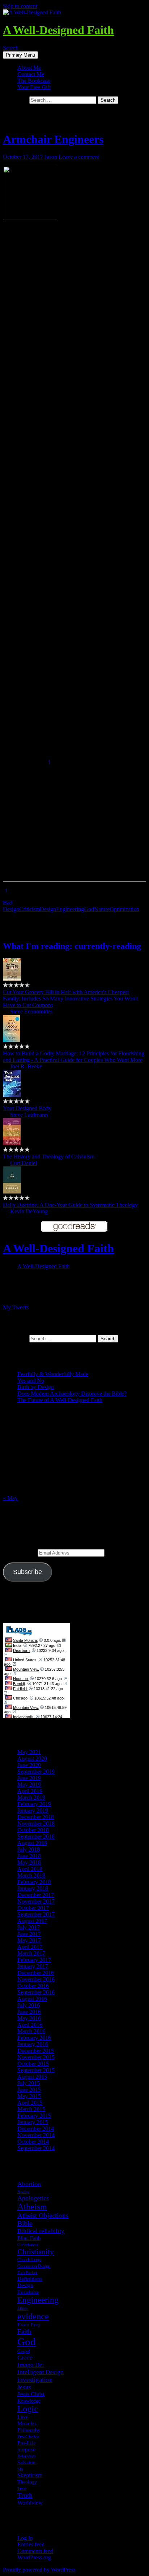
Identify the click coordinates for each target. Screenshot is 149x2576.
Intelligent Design (41, 2372)
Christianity (36, 2252)
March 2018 (31, 1875)
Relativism (26, 2456)
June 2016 (29, 2012)
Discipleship (28, 2292)
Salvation (27, 2462)
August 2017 (32, 1921)
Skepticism (30, 2475)
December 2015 (36, 2051)
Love (23, 2417)
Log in (25, 2538)
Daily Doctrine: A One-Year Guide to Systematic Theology (70, 1205)
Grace (25, 2358)
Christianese (28, 2245)
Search (11, 48)
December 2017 (36, 1895)
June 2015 (29, 2090)
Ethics (23, 2308)
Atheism (32, 2207)
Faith (24, 2332)
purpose (26, 2449)
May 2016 (29, 2018)
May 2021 (29, 1752)
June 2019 (29, 1778)
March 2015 (31, 2109)
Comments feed (35, 2551)
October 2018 (33, 1830)
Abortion (29, 2184)
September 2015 (36, 2070)
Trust (22, 2489)
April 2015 (30, 2103)
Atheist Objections (43, 2215)
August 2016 (32, 1999)
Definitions (30, 2279)
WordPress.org (34, 2557)
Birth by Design (36, 1387)
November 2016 (36, 1979)
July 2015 (29, 2083)
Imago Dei (31, 2365)
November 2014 (36, 2135)
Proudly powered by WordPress (39, 2570)
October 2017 (33, 1908)
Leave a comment (79, 157)
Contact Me (31, 74)
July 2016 (29, 2005)
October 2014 (33, 2142)
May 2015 (29, 2096)
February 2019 (34, 1804)
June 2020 (29, 1765)
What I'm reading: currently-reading (72, 946)
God (89, 909)
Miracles (27, 2423)
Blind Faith (29, 2238)
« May (10, 1498)
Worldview (30, 2503)
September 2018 (36, 1836)
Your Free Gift (34, 87)
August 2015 (32, 2077)
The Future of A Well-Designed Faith (60, 1400)
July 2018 (29, 1849)
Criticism (29, 909)
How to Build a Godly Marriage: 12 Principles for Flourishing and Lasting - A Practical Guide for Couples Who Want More (74, 1057)
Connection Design (34, 2266)
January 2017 (33, 1966)
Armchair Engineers (53, 139)
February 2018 (34, 1882)
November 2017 (36, 1901)
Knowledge (29, 2401)
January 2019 (33, 1810)
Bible (25, 2223)
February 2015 (34, 2116)
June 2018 (29, 1856)
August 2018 (32, 1843)
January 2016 (33, 2044)
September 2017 (36, 1914)
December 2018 (36, 1817)
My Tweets (16, 1307)
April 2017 (30, 1947)
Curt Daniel (24, 1163)
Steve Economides (31, 1012)
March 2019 (31, 1797)
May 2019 (29, 1784)
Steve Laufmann (29, 1115)
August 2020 (32, 1759)
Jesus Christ (31, 2394)
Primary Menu (20, 55)
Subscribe (27, 1572)
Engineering (70, 909)
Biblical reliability (41, 2231)
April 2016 (30, 2025)
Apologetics (33, 2198)
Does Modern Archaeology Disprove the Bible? (72, 1393)
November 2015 (36, 2057)
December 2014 (36, 2129)
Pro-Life (27, 2443)
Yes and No (31, 1381)
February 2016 (34, 2038)
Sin (20, 2469)
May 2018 (29, 1862)
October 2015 (33, 2064)
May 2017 (29, 1940)
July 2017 (29, 1927)
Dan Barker (27, 2273)
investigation (35, 2380)
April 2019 (30, 1791)
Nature (102, 909)
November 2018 (36, 1823)
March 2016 (31, 2031)
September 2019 (36, 1771)
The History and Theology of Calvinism (49, 1157)
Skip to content (20, 6)
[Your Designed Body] (12, 1095)
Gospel (24, 2351)
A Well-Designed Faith (58, 30)
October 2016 (33, 1986)
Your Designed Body (27, 1108)
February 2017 (34, 1960)
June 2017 (29, 1934)
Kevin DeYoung (29, 1211)
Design (48, 909)
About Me (29, 68)
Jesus (24, 2387)
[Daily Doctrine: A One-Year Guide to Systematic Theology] (12, 1192)
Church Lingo (29, 2260)
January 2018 (33, 1888)
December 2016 (36, 1973)
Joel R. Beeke (26, 1066)
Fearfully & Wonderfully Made (53, 1374)
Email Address (20, 1553)
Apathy (24, 2192)
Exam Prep (29, 2325)
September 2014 (36, 2148)
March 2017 (31, 1953)
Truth (25, 2495)
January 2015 (33, 2122)
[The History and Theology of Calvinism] (12, 1143)
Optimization (124, 909)
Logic (28, 2409)
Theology (27, 2482)
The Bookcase (34, 81)
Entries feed (31, 2544)
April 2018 (30, 1869)
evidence (33, 2316)
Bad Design (11, 906)
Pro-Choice (28, 2437)
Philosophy (29, 2430)
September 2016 (36, 1992)
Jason (51, 157)
